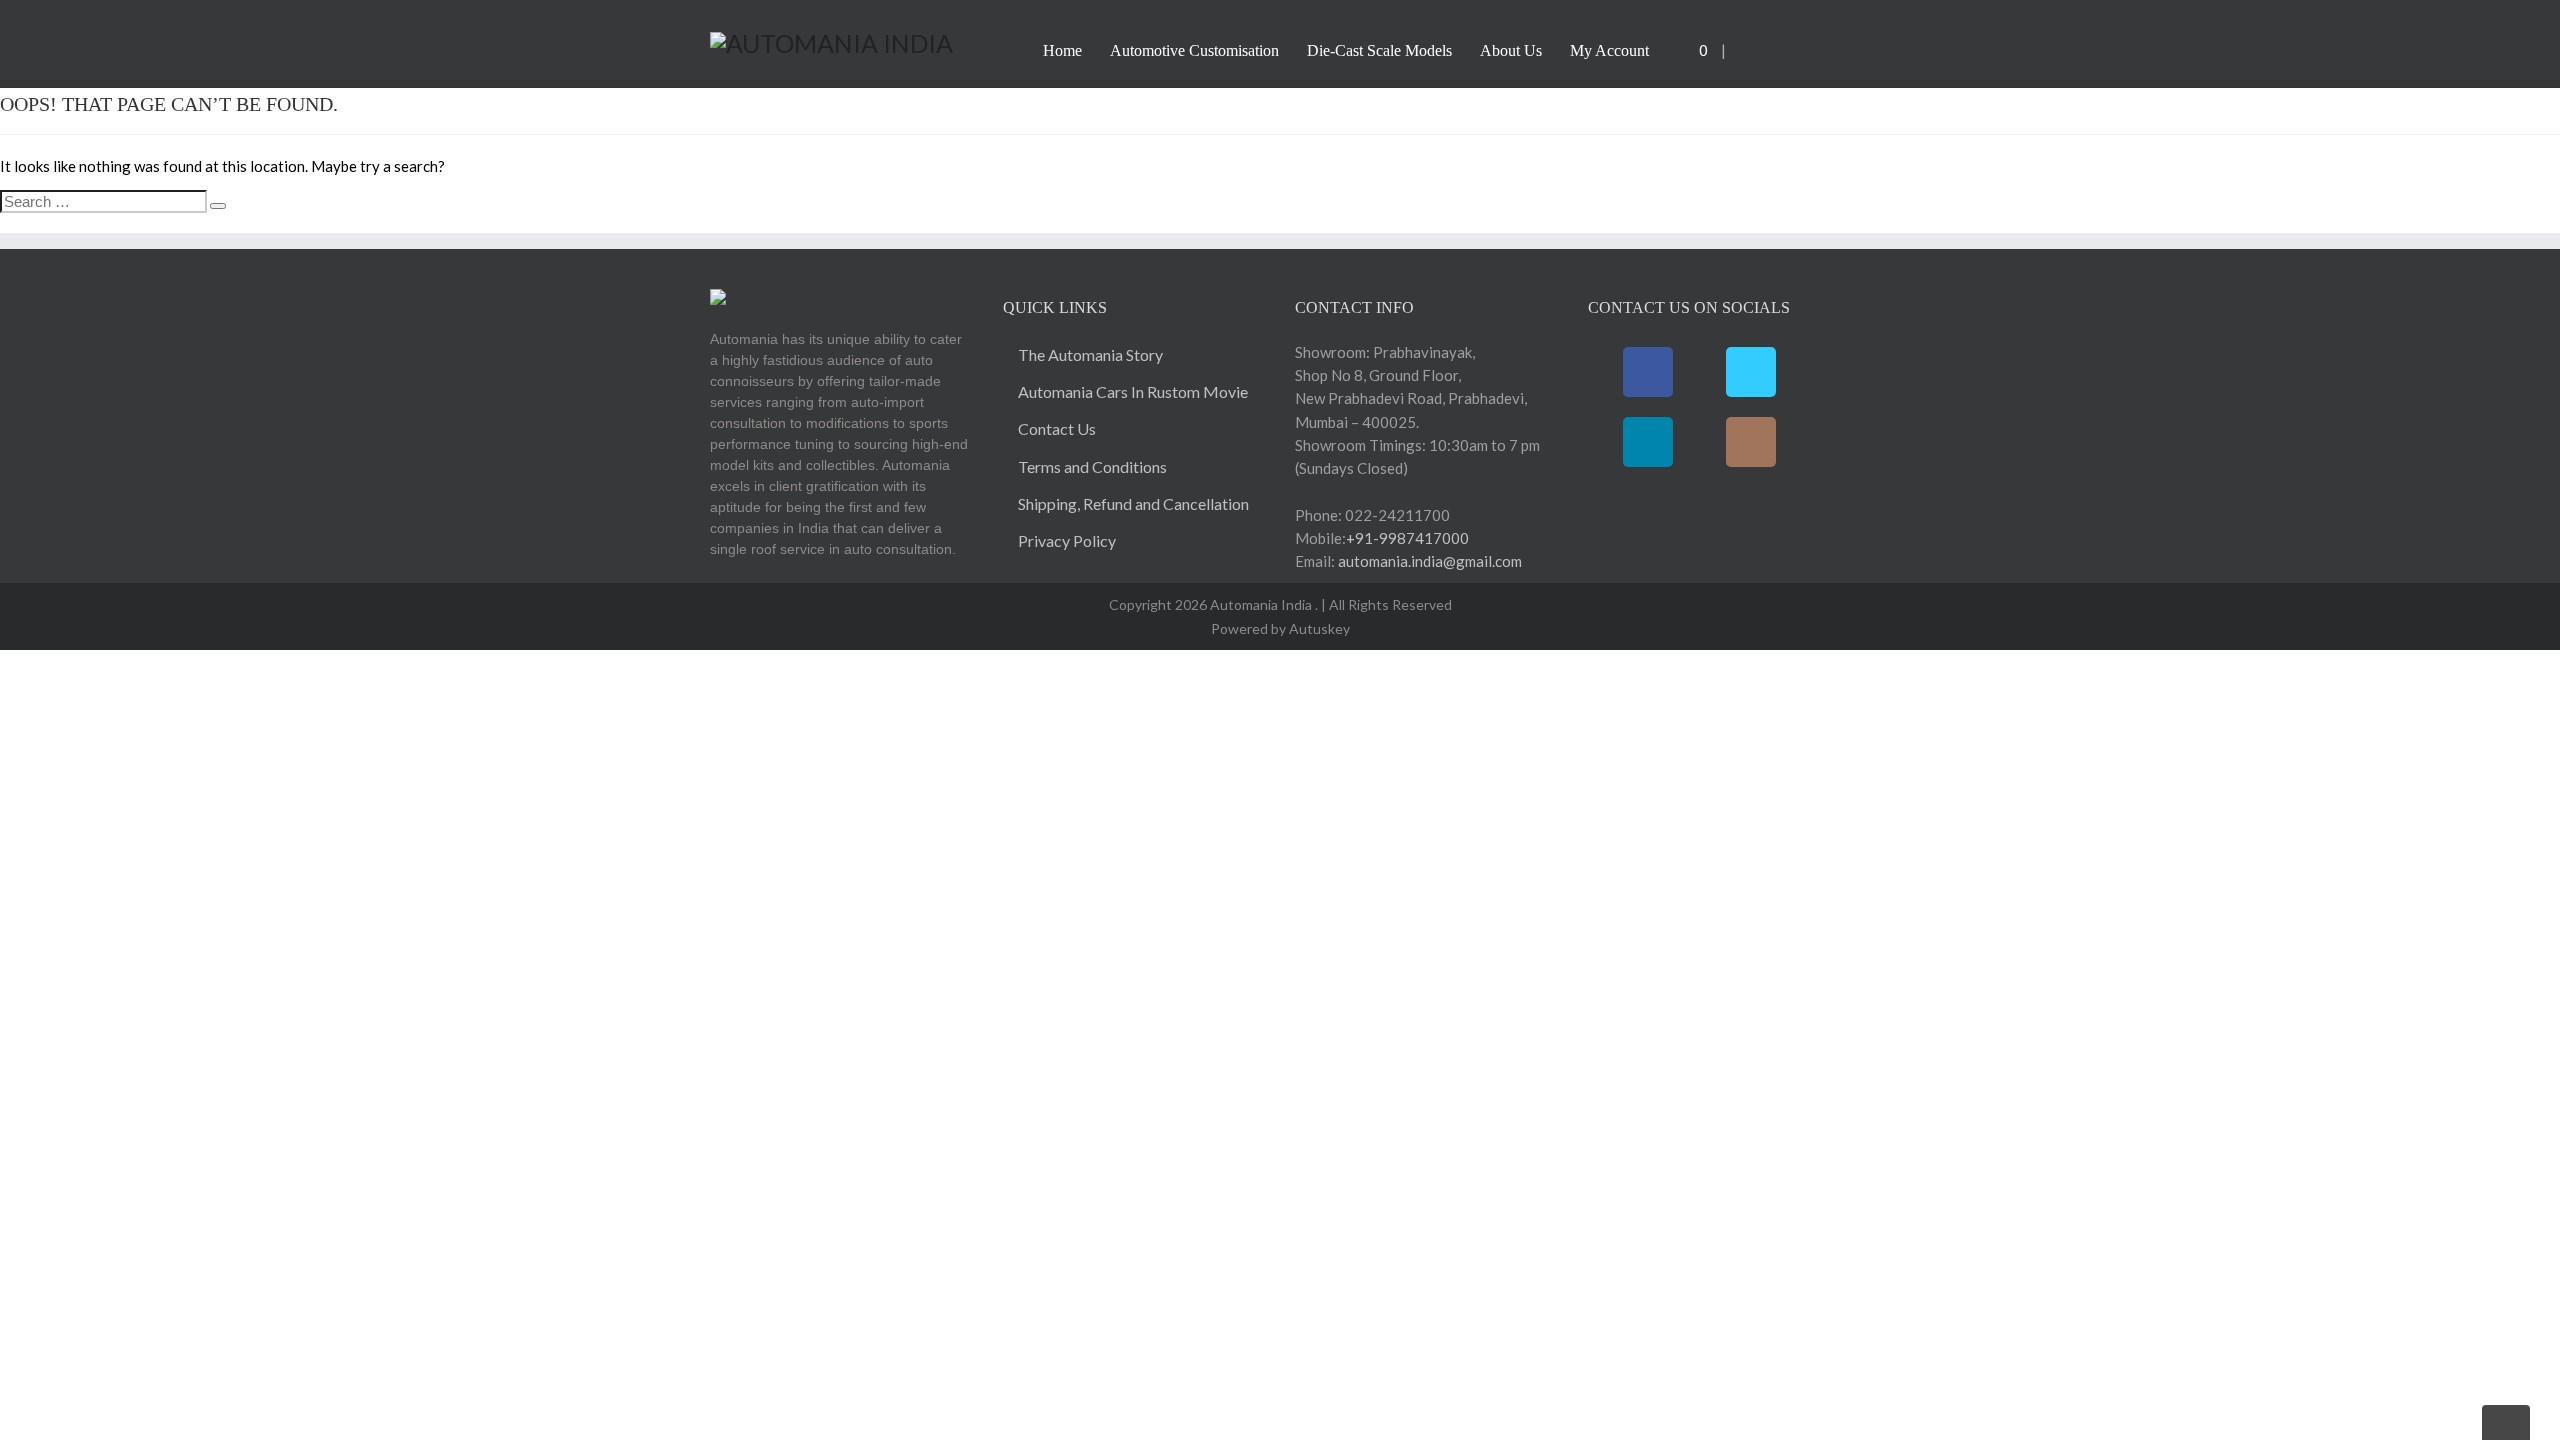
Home (1062, 50)
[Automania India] (831, 40)
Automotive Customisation (1194, 50)
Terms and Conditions (1092, 466)
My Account (1609, 50)
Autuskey (1318, 628)
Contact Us (1057, 428)
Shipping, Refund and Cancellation (1133, 503)
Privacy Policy (1067, 540)
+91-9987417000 (1407, 538)
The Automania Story (1090, 354)
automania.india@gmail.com (1428, 561)
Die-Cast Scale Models (1379, 50)
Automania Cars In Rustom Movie (1133, 391)
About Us (1511, 50)
